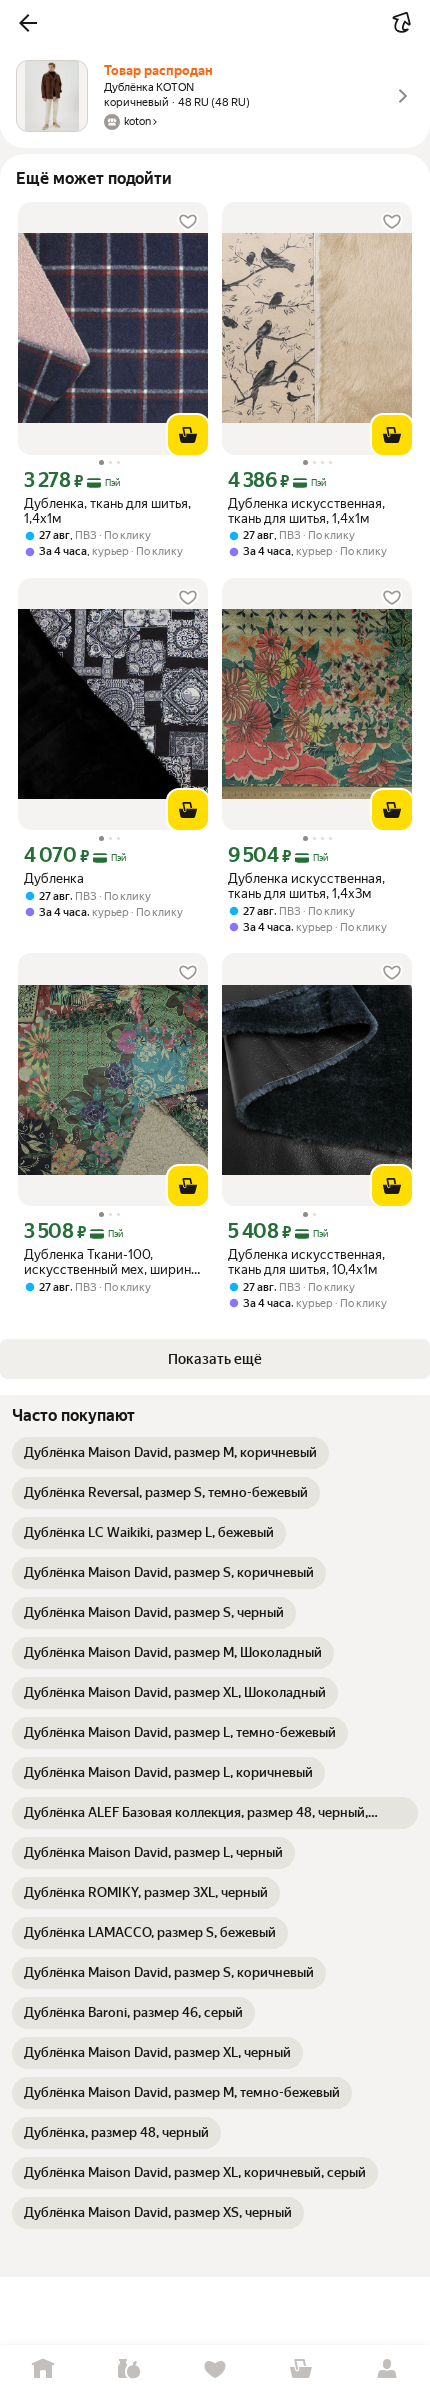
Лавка (129, 2369)
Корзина (301, 2369)
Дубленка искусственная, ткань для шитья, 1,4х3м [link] (306, 886)
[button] (28, 23)
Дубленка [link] (54, 878)
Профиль (387, 2369)
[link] (170, 1453)
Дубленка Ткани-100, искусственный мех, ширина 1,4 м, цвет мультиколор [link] (111, 1262)
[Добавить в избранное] (188, 222)
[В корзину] (188, 435)
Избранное (215, 2369)
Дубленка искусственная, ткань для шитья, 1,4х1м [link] (306, 511)
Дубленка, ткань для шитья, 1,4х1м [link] (107, 511)
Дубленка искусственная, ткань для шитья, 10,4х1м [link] (306, 1262)
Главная (43, 2369)
